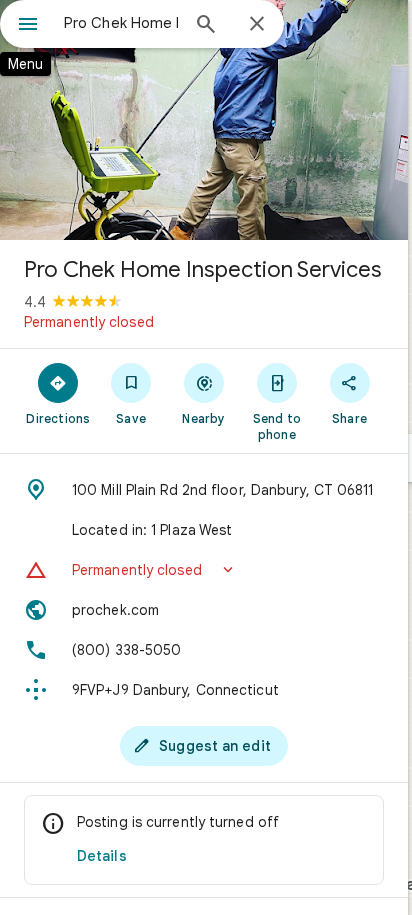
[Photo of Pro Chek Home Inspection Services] (204, 120)
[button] (204, 570)
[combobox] (121, 23)
